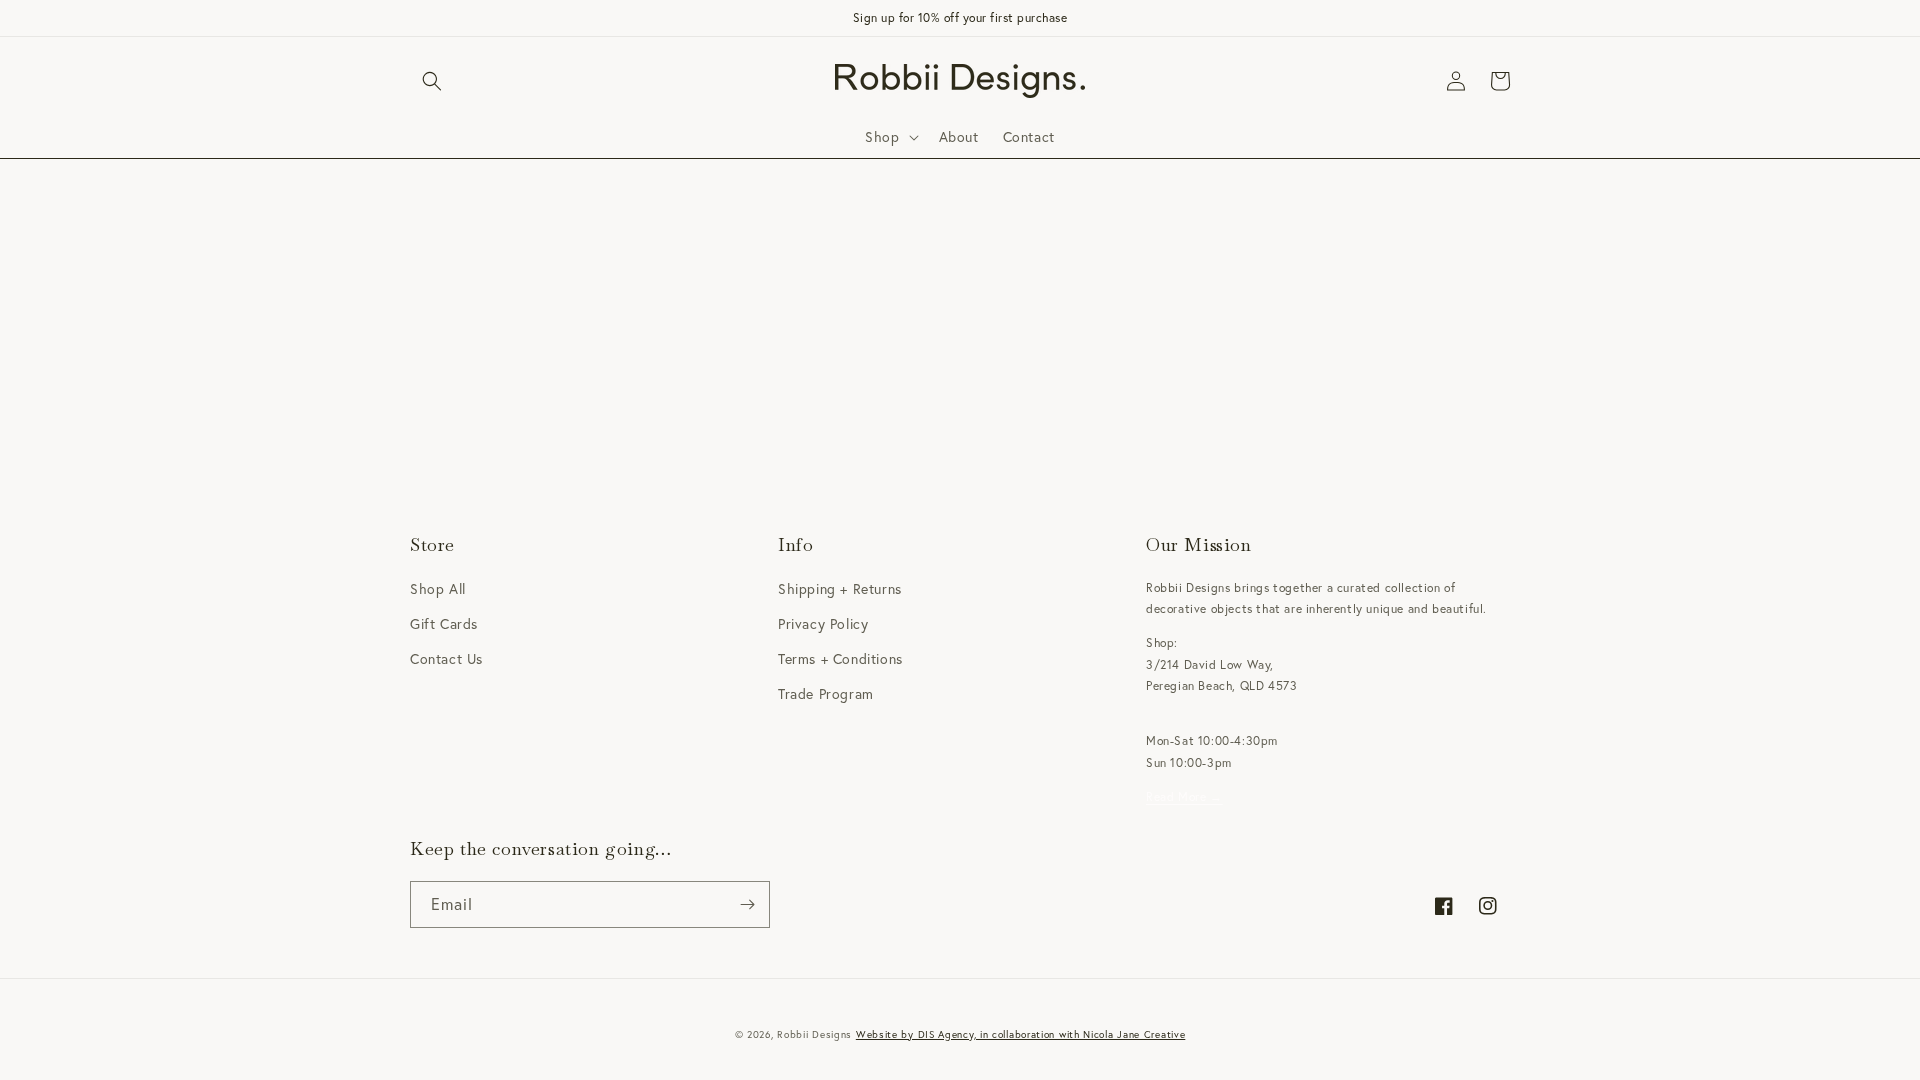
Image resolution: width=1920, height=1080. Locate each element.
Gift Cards (444, 624)
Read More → (1184, 796)
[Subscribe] (747, 904)
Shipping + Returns (840, 589)
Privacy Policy (823, 624)
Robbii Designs (814, 1034)
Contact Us (446, 659)
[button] (432, 81)
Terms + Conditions (840, 659)
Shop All (438, 589)
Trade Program (826, 694)
